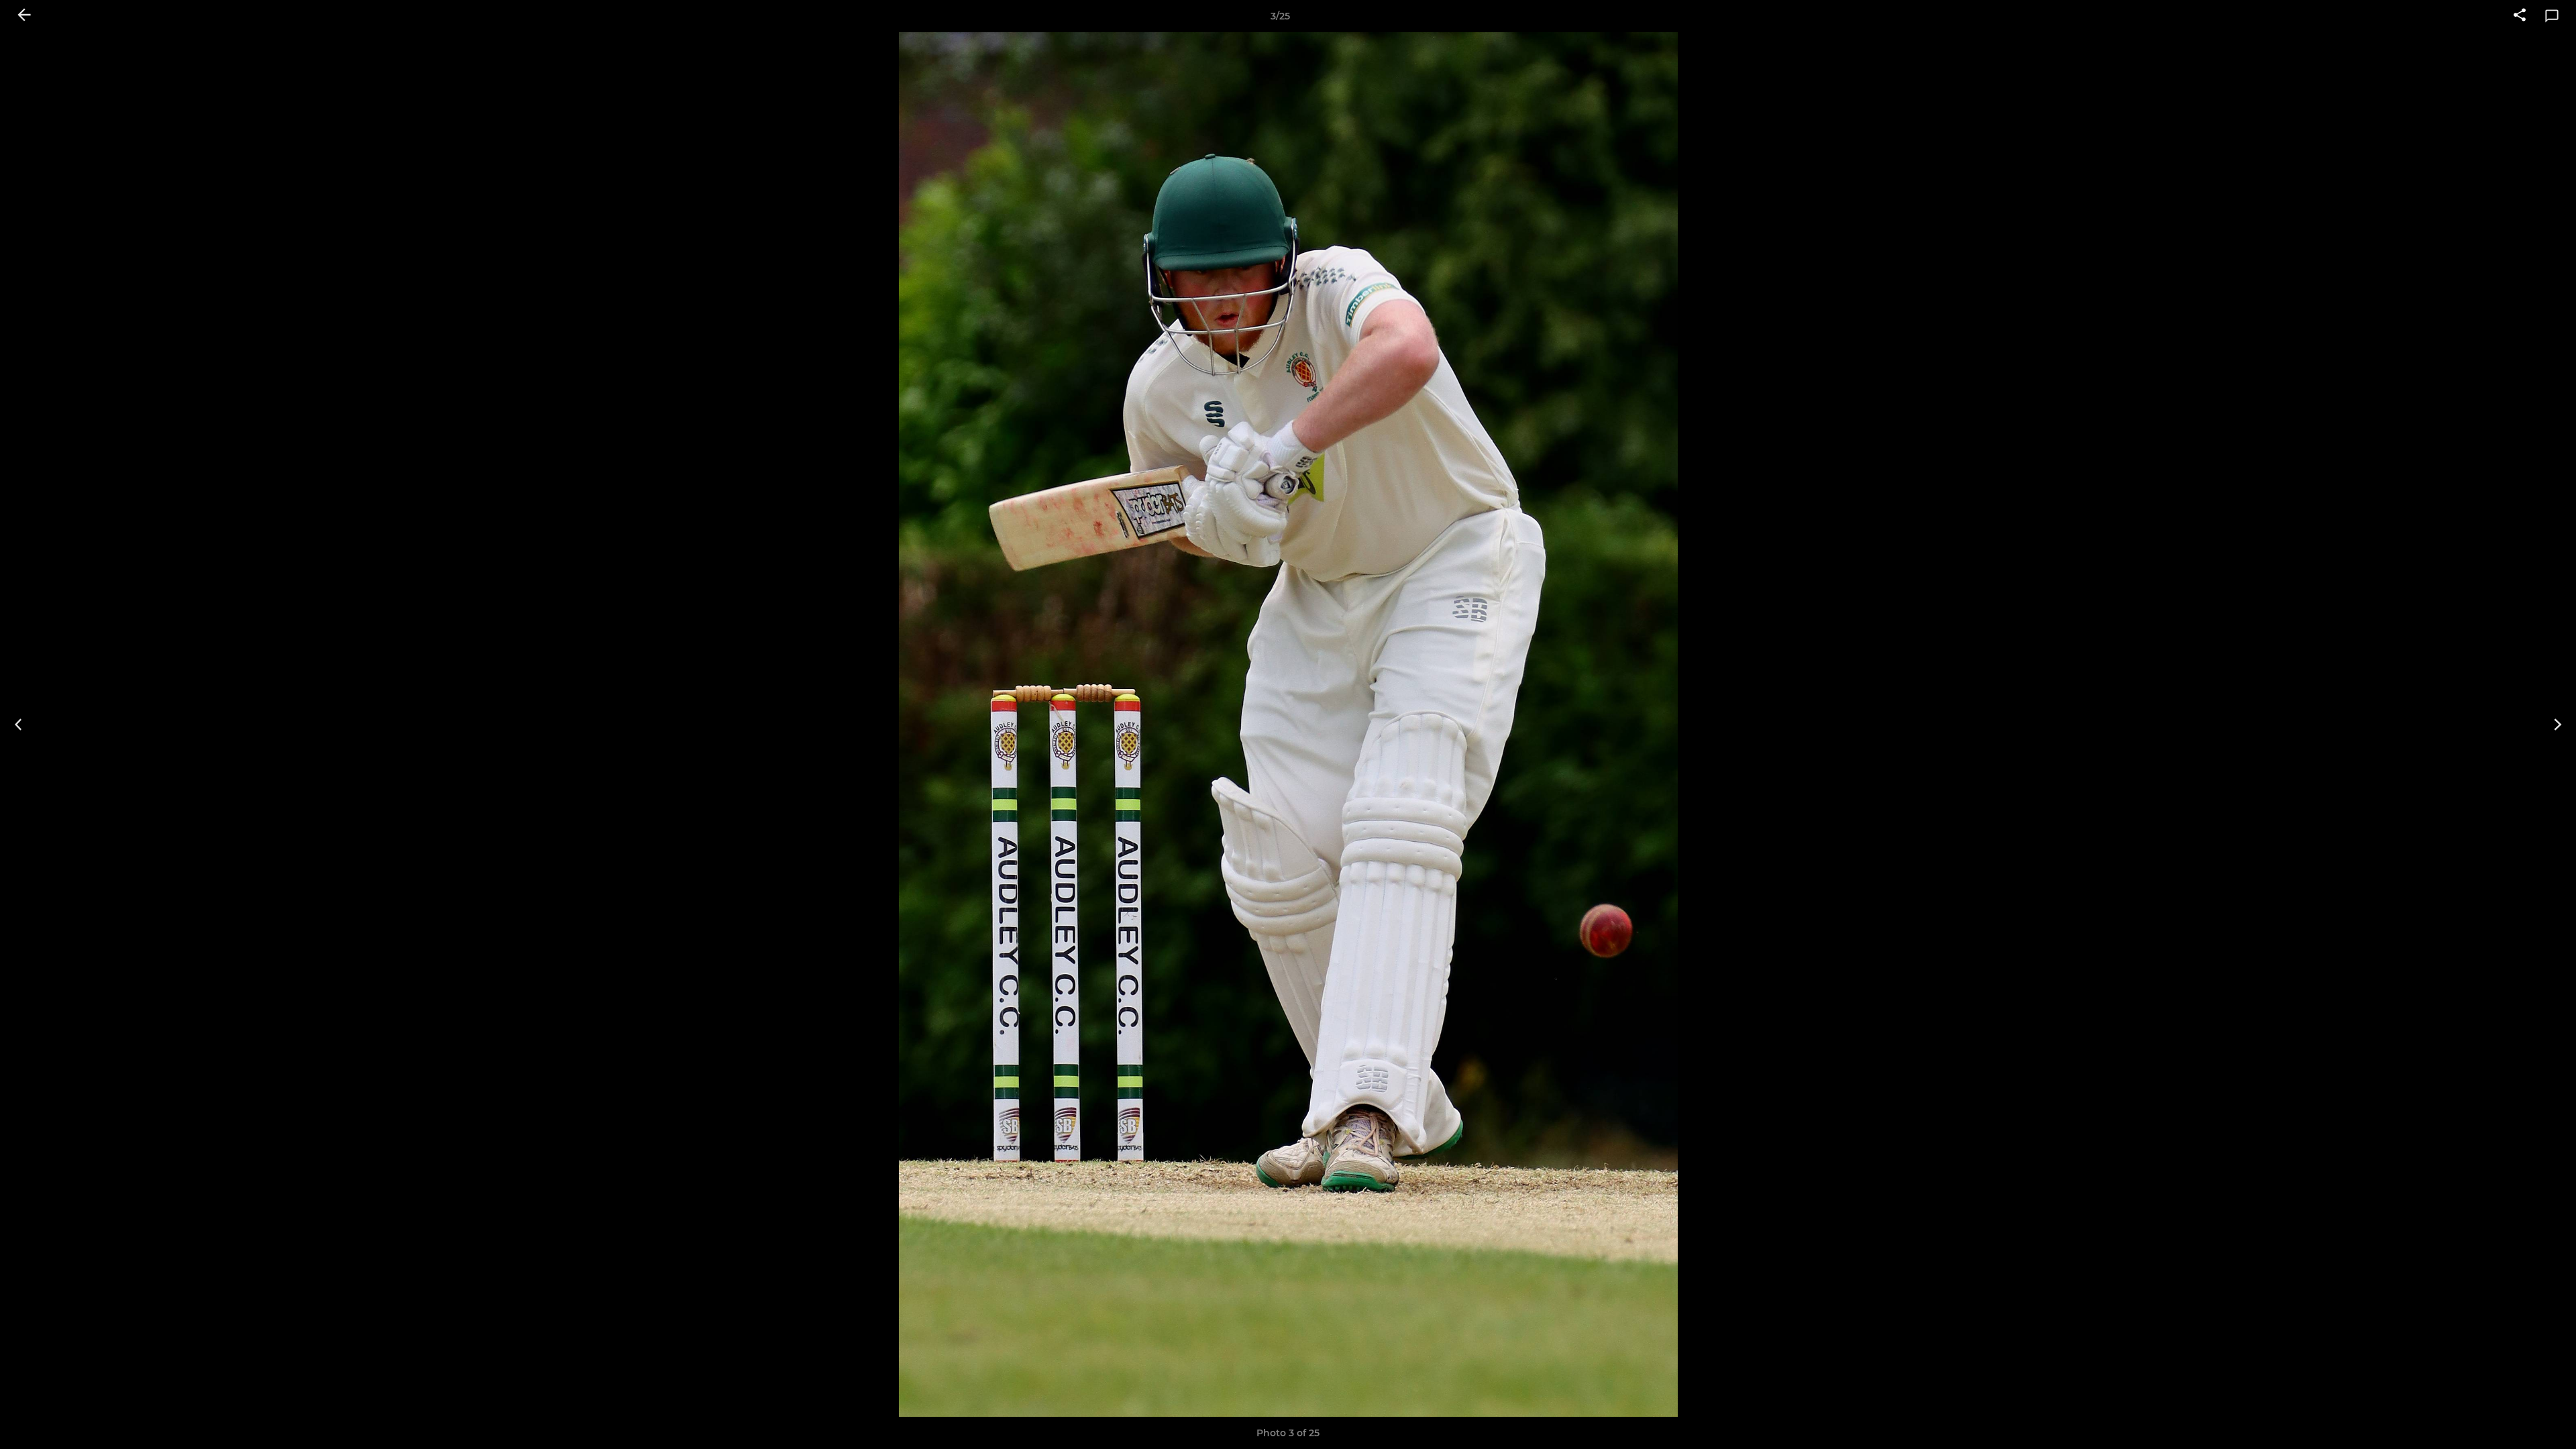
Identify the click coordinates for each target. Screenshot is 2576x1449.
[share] (2520, 16)
